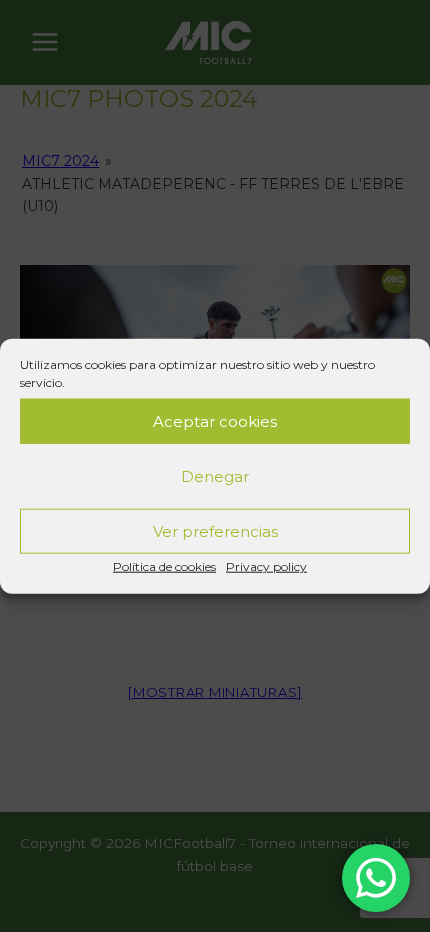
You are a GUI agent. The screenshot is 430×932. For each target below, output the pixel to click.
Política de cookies (164, 566)
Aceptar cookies (215, 420)
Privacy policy (266, 566)
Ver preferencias (215, 530)
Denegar (215, 475)
